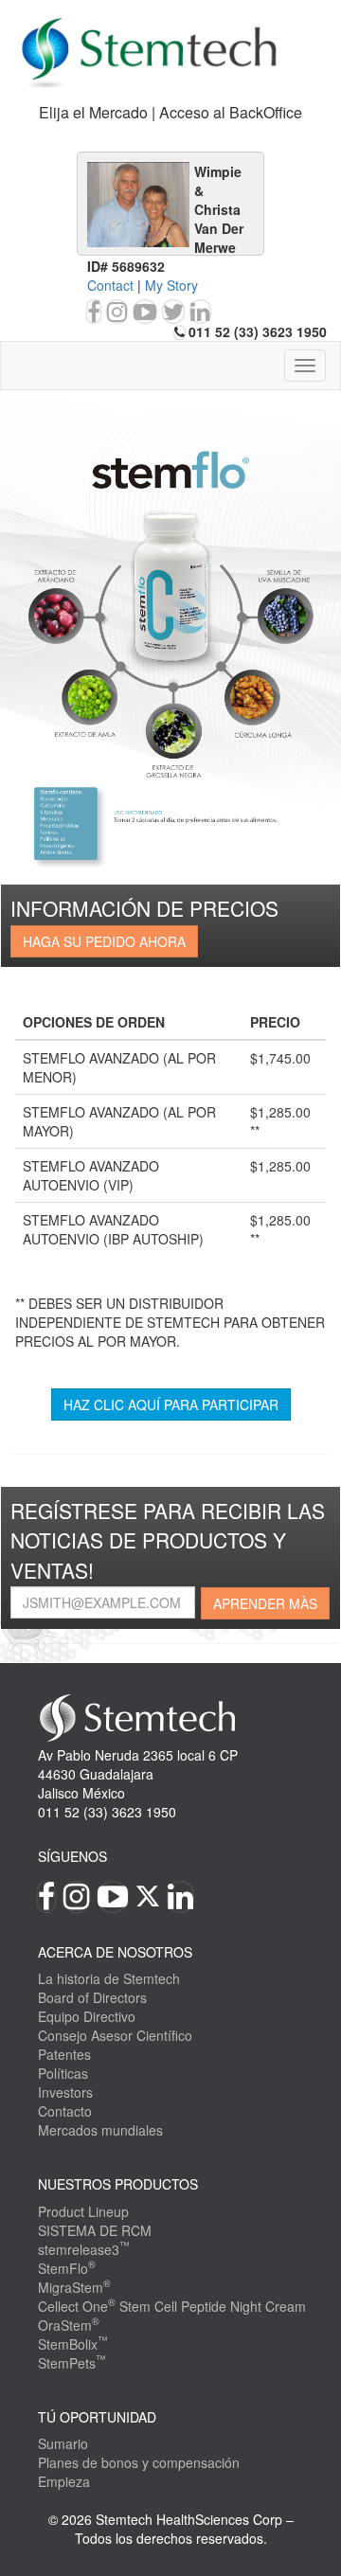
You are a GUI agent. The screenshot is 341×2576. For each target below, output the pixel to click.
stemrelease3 (84, 2249)
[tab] (170, 113)
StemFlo (67, 2268)
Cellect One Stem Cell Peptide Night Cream (172, 2306)
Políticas (63, 2073)
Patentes (64, 2054)
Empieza (64, 2481)
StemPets (72, 2363)
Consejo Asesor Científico (115, 2035)
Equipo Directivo (87, 2016)
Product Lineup (83, 2211)
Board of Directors (92, 1997)
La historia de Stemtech (109, 1978)
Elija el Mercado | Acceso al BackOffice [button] (170, 112)
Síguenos (72, 1856)
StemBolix (73, 2344)
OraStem (69, 2325)
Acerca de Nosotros (115, 1952)
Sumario (63, 2443)
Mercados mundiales (100, 2130)
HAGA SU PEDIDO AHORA (104, 941)
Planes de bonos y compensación (139, 2462)
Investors (65, 2092)
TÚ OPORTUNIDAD (97, 2417)
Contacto (65, 2111)
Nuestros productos (118, 2184)
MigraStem (74, 2287)
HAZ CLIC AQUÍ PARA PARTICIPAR (171, 1404)
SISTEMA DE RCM (95, 2230)
